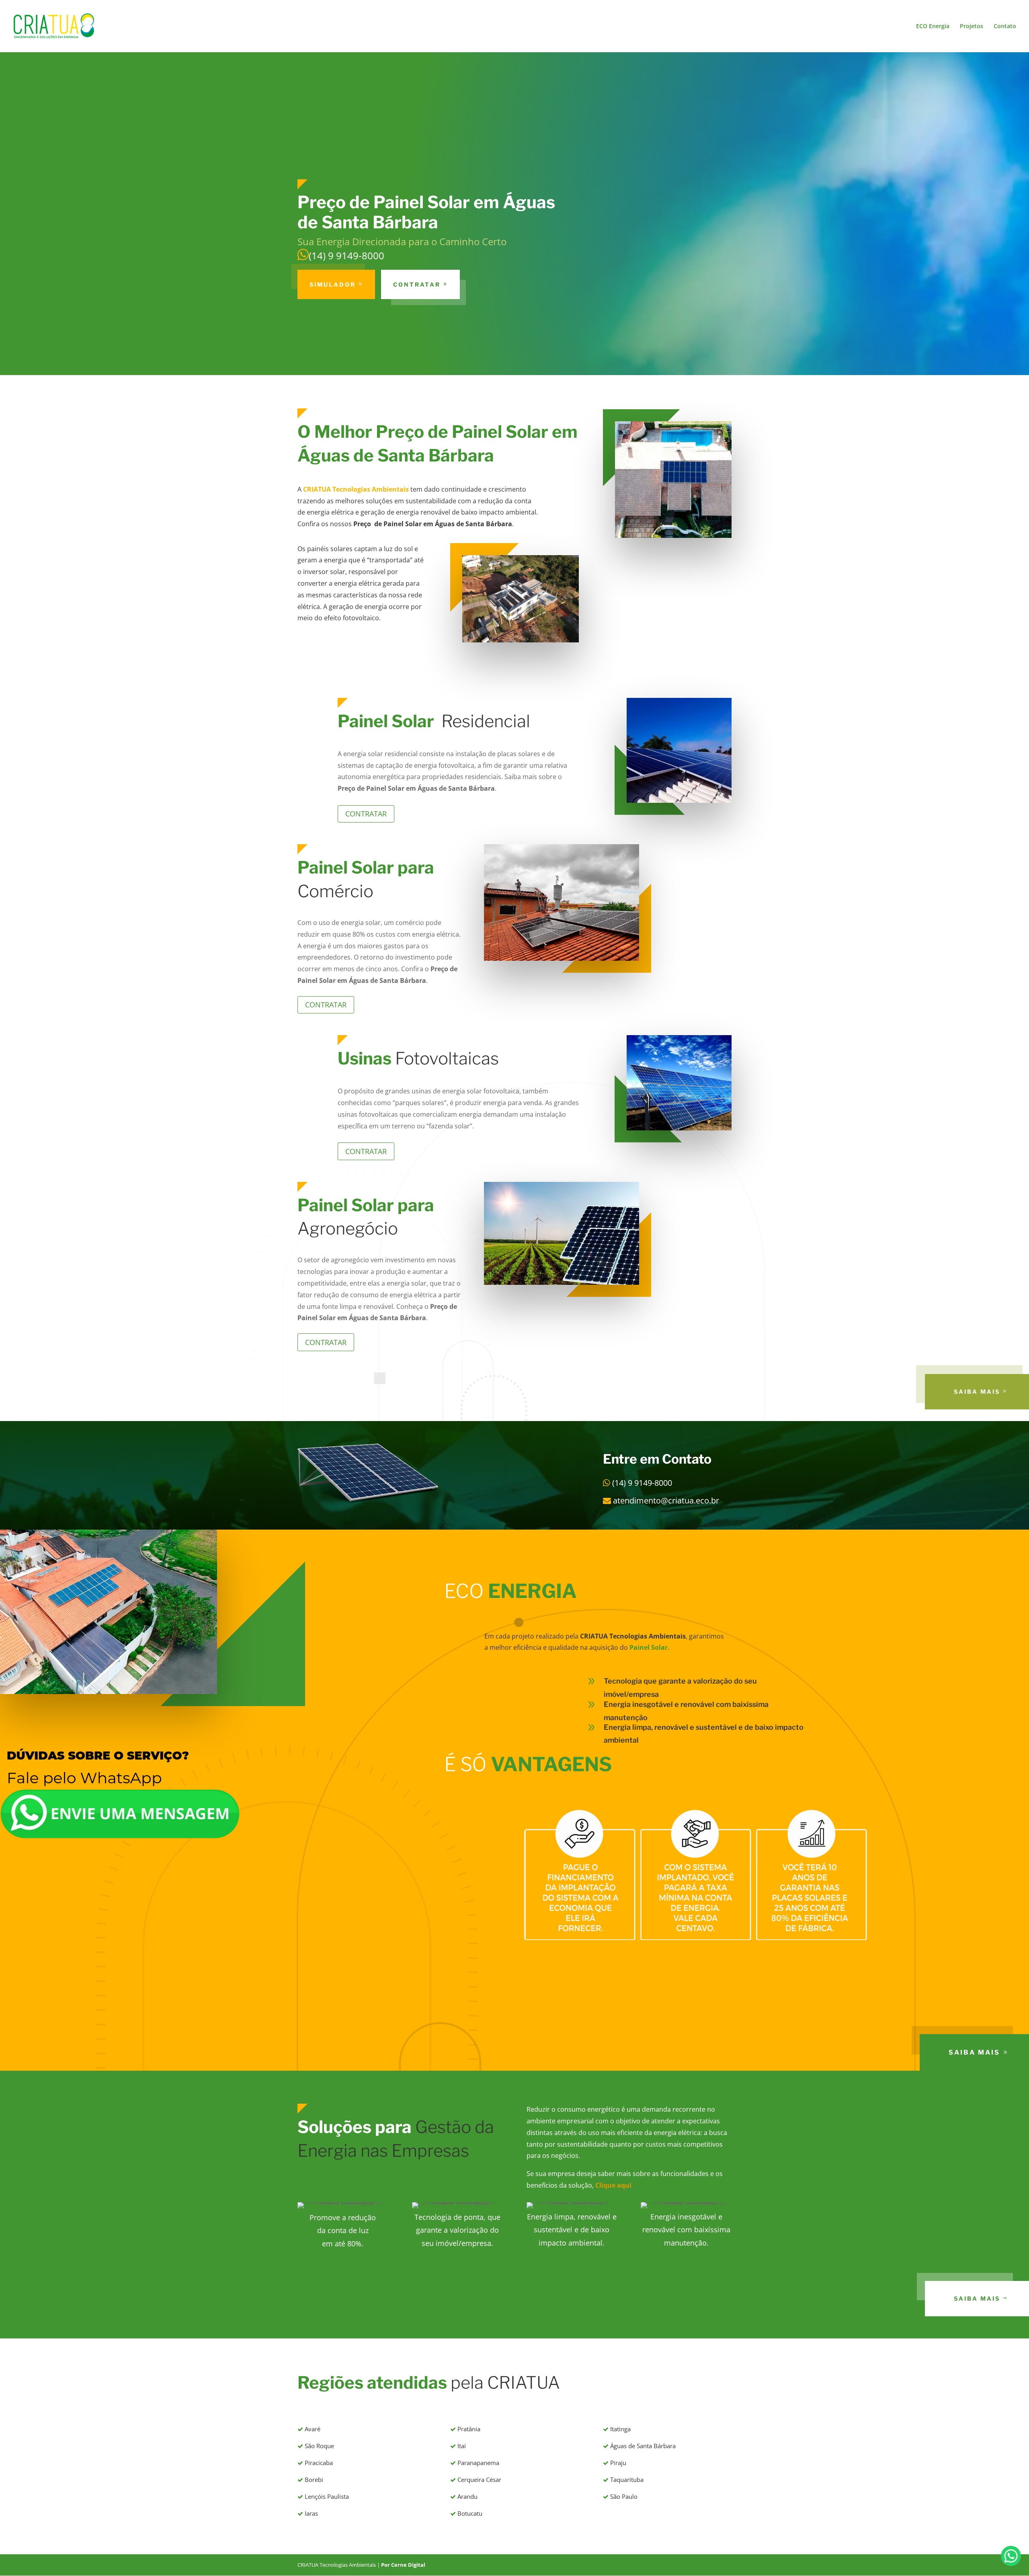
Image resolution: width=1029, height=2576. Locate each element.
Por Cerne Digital (403, 2565)
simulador (333, 284)
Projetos (972, 27)
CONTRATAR (417, 284)
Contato (1005, 27)
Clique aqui (613, 2185)
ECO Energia (933, 27)
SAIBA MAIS (977, 1392)
